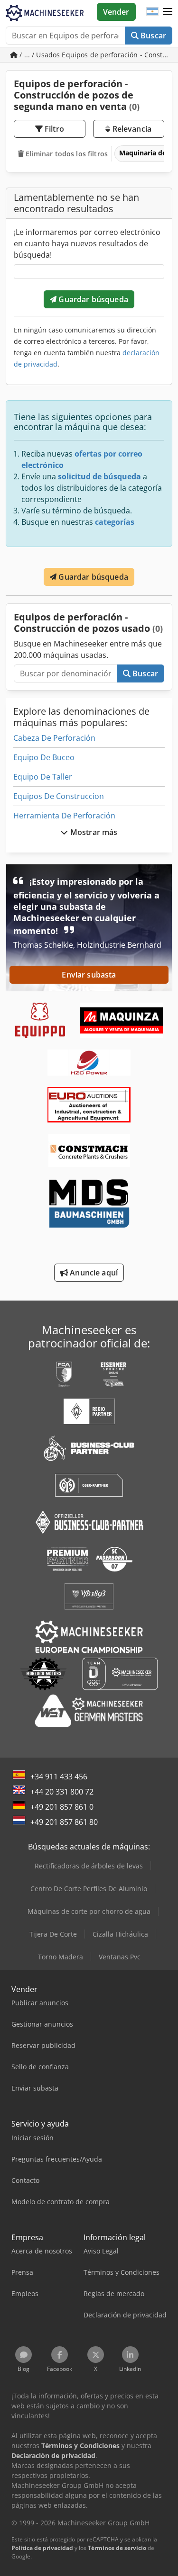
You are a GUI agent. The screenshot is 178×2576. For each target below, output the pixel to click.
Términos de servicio (117, 2548)
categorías (115, 522)
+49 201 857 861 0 (62, 1807)
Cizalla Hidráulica (120, 1934)
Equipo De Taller (43, 777)
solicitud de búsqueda (99, 476)
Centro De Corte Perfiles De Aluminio (89, 1889)
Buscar (152, 36)
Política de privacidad (42, 2548)
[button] (168, 12)
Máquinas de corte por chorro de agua (89, 1911)
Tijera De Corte (53, 1934)
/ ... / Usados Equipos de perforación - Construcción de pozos (95, 55)
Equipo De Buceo (44, 757)
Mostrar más (93, 832)
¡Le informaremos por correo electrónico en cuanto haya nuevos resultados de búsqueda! (87, 243)
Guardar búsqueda (92, 299)
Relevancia (131, 129)
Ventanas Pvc (120, 1957)
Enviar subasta (89, 975)
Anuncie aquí (93, 1273)
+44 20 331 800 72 (62, 1792)
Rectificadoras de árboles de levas (89, 1866)
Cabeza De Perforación (54, 738)
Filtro (53, 129)
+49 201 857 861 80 (64, 1822)
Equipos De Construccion (59, 796)
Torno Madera (61, 1957)
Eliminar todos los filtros (66, 154)
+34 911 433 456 (59, 1777)
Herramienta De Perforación (64, 816)
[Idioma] (152, 12)
